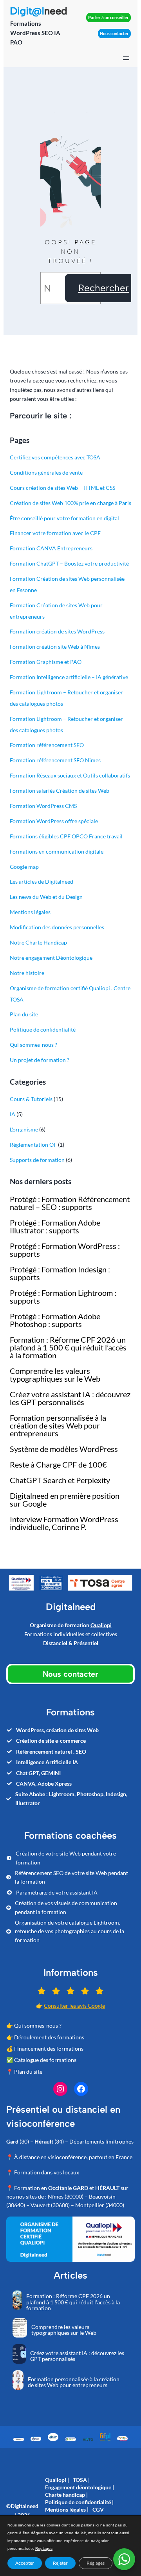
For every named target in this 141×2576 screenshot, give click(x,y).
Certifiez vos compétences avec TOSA (55, 457)
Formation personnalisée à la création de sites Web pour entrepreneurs (58, 1425)
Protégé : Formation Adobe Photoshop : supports (55, 1320)
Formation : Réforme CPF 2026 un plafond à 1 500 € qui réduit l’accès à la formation (68, 1347)
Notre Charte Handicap (38, 942)
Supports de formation (37, 1160)
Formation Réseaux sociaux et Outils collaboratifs (70, 775)
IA (13, 1114)
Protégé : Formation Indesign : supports (60, 1273)
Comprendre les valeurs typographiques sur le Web (55, 1375)
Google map (24, 867)
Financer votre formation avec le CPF (55, 533)
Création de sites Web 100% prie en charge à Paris (70, 503)
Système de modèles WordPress (64, 1449)
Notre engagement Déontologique (51, 958)
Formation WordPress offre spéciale (54, 821)
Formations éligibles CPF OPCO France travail (66, 836)
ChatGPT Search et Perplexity (60, 1480)
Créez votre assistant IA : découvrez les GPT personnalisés (70, 1398)
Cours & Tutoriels (31, 1099)
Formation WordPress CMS (43, 806)
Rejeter (60, 2563)
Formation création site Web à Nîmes (55, 647)
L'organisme (24, 1129)
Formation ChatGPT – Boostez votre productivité (69, 563)
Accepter (25, 2563)
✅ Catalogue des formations (41, 2060)
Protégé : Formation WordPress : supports (65, 1250)
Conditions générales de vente (46, 472)
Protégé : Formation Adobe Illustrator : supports (55, 1226)
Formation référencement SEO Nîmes (55, 760)
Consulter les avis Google (74, 2006)
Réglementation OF (33, 1145)
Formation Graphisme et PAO (46, 662)
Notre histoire (27, 973)
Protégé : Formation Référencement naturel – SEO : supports (70, 1203)
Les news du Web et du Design (46, 897)
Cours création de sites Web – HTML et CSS (62, 488)
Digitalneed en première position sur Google (65, 1500)
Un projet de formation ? (40, 1060)
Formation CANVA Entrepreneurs (51, 548)
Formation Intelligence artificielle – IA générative (69, 677)
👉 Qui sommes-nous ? (34, 2025)
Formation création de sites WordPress (57, 631)
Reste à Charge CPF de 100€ (58, 1464)
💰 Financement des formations (45, 2049)
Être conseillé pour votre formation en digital (64, 518)
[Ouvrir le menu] (126, 58)
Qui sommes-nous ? (33, 1045)
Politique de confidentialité (43, 1029)
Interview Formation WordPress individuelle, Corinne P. (64, 1523)
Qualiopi (101, 1625)
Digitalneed (24, 2506)
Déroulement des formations (49, 2037)
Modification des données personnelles (57, 927)
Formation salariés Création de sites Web (60, 791)
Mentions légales (30, 912)
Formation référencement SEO (47, 745)
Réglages (44, 2548)
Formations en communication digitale (57, 851)
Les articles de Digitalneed (42, 881)
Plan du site (24, 1014)
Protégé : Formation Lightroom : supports (63, 1297)
